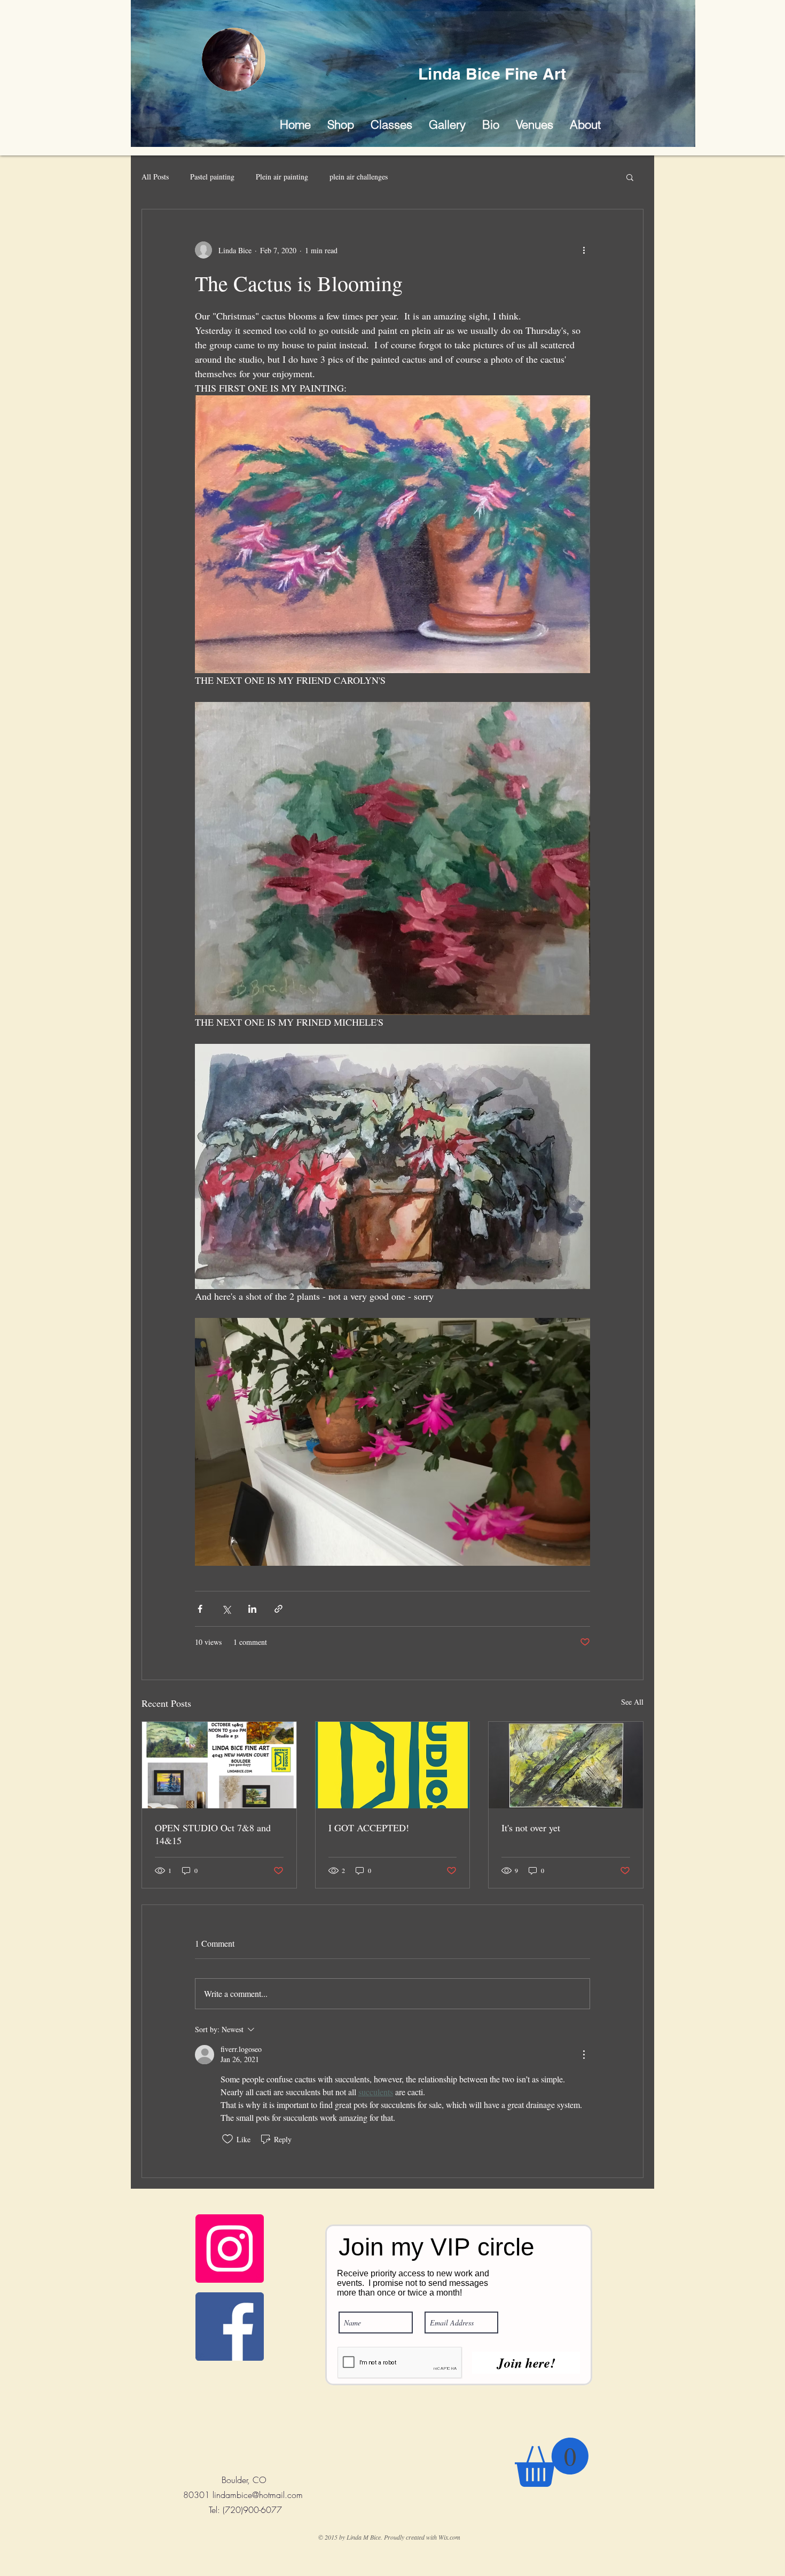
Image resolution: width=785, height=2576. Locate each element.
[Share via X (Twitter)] (226, 1609)
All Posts (155, 177)
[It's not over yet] (566, 1765)
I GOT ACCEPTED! (369, 1828)
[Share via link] (278, 1609)
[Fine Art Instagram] (230, 2249)
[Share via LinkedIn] (252, 1609)
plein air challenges (359, 177)
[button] (447, 125)
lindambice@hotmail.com (258, 2495)
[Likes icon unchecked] (227, 2139)
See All (632, 1702)
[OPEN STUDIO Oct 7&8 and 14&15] (219, 1765)
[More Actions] (584, 2055)
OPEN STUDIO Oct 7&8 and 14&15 (213, 1834)
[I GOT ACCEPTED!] (393, 1765)
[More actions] (584, 250)
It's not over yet (531, 1828)
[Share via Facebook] (200, 1609)
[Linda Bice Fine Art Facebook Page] (230, 2327)
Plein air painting (282, 177)
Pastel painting (212, 177)
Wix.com (449, 2537)
